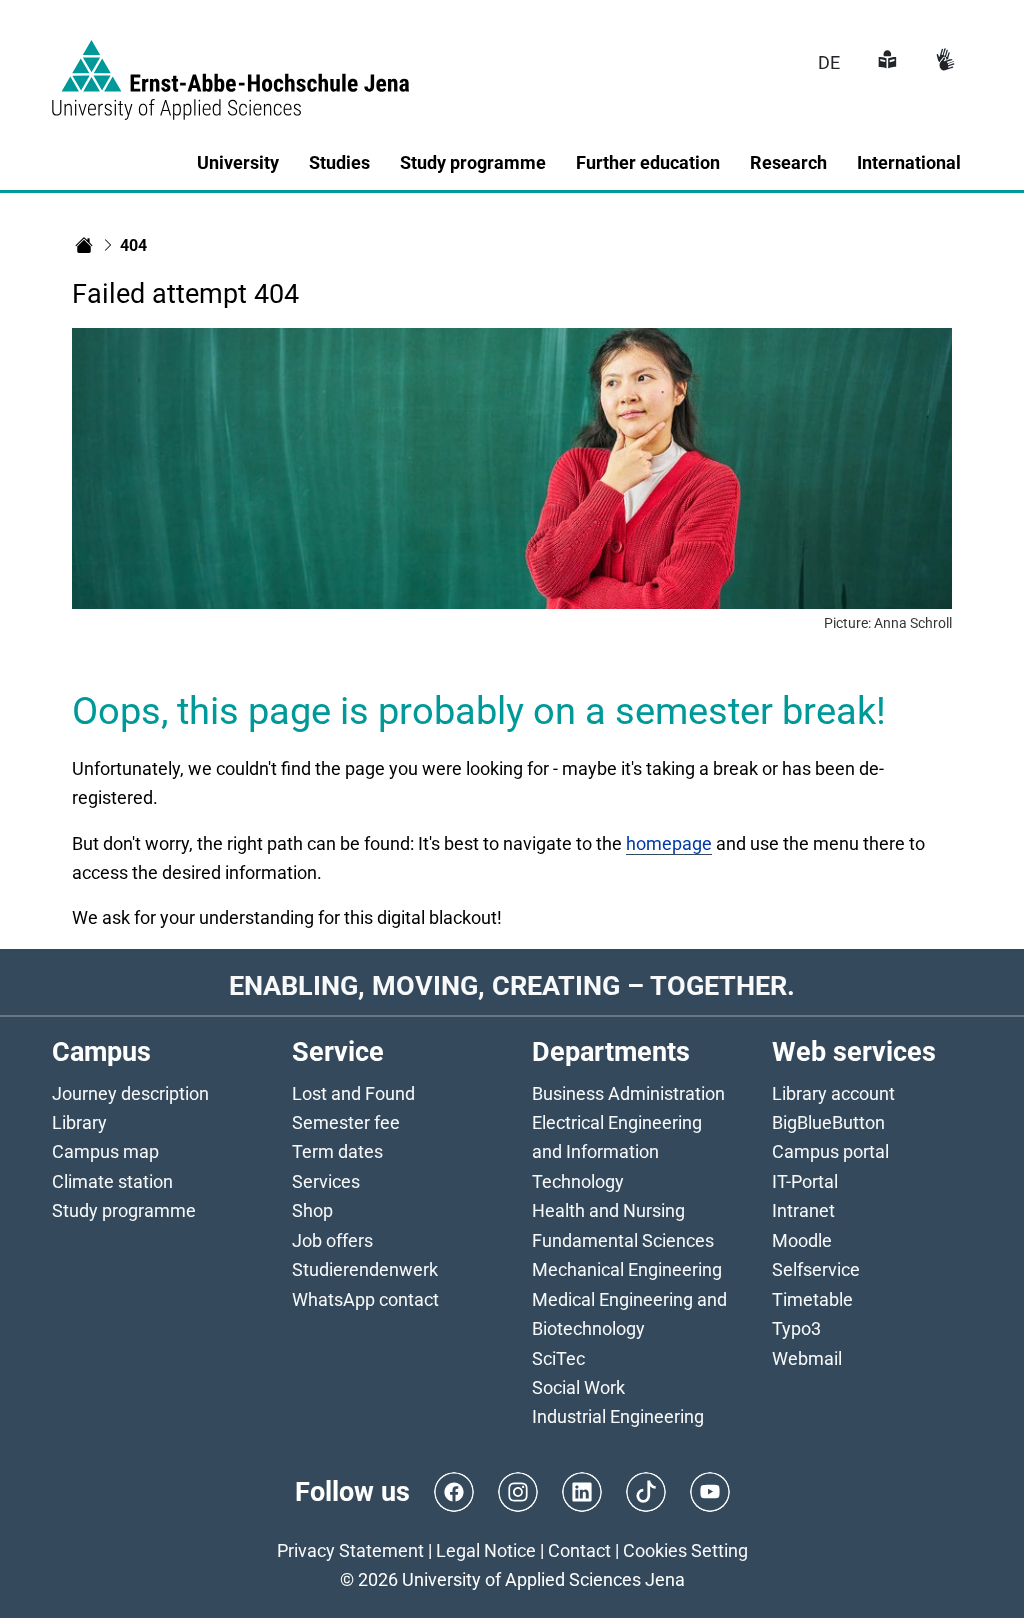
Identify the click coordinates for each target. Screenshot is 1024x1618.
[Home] (84, 245)
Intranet (803, 1210)
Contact (579, 1550)
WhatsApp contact (365, 1299)
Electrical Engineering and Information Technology (617, 1152)
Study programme (124, 1210)
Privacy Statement (350, 1550)
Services (326, 1181)
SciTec (558, 1358)
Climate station (112, 1181)
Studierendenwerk (365, 1269)
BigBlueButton (828, 1122)
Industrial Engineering (618, 1416)
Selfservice (816, 1269)
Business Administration (628, 1093)
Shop (312, 1210)
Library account (833, 1093)
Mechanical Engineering (627, 1269)
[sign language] (943, 62)
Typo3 (796, 1328)
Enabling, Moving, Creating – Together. (512, 985)
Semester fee (346, 1122)
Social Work (578, 1387)
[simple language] (885, 62)
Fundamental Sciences (623, 1240)
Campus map (105, 1151)
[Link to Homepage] (230, 68)
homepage (669, 843)
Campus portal (830, 1151)
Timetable (812, 1299)
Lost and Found (353, 1093)
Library (79, 1122)
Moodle (802, 1240)
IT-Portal (805, 1181)
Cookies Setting (685, 1550)
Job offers (332, 1240)
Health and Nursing (608, 1210)
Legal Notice (486, 1550)
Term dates (337, 1151)
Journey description (130, 1093)
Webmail (807, 1358)
